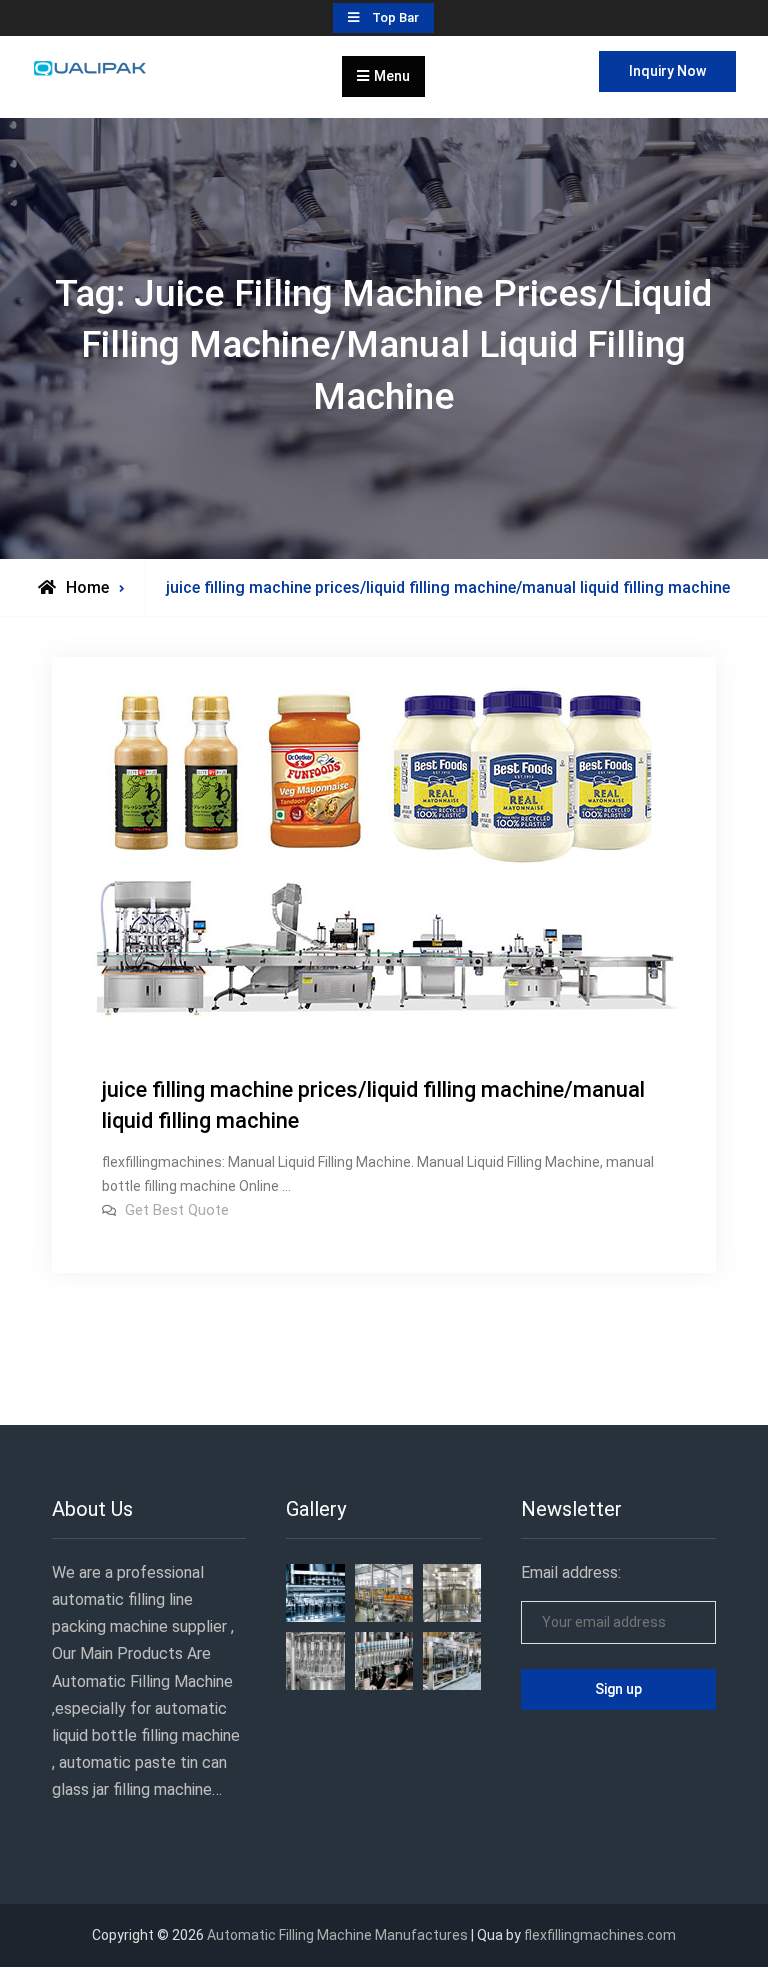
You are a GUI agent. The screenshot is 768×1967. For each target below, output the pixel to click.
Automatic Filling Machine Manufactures (337, 1935)
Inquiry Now (667, 71)
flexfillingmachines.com (600, 1935)
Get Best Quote (177, 1210)
